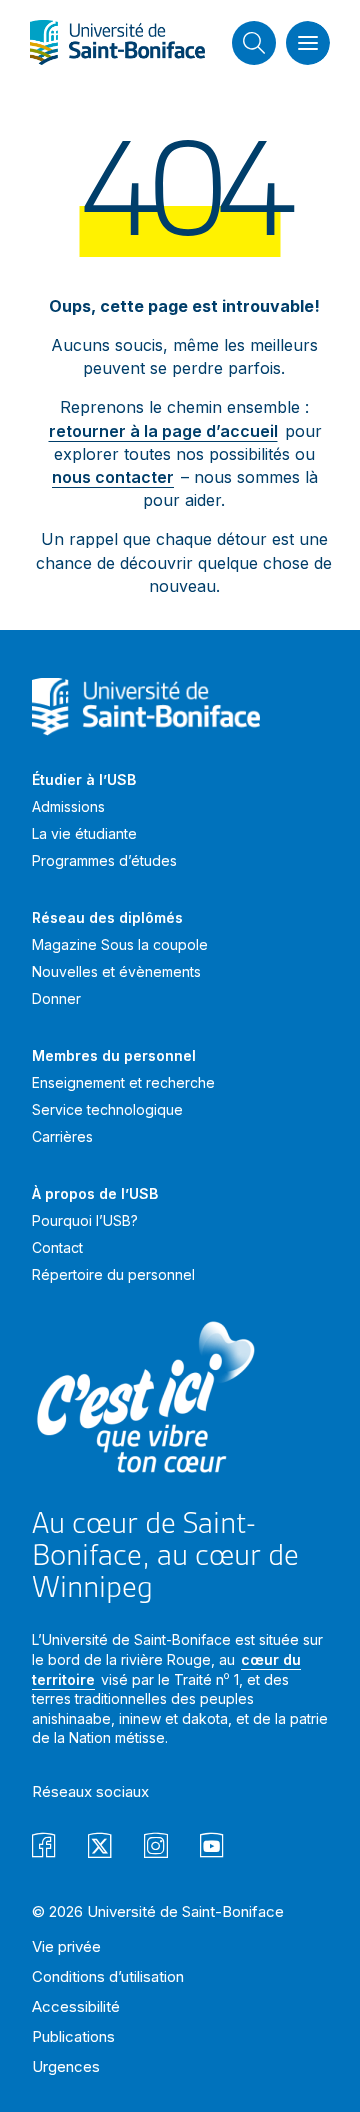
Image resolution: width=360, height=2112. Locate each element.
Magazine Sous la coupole (120, 944)
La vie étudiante (84, 833)
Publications (73, 2036)
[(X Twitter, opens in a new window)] (100, 1848)
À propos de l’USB (95, 1193)
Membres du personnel (114, 1055)
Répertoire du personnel (113, 1274)
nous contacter (113, 477)
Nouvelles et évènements (116, 971)
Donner (56, 998)
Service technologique (107, 1109)
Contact (57, 1247)
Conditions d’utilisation (108, 1976)
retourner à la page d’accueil (163, 431)
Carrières (62, 1136)
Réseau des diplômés (107, 917)
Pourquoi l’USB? (85, 1220)
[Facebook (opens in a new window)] (44, 1848)
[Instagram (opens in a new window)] (156, 1848)
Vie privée (66, 1946)
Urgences (66, 2066)
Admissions (68, 806)
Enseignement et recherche (123, 1082)
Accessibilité (76, 2006)
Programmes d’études (104, 860)
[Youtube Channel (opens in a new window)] (212, 1848)
